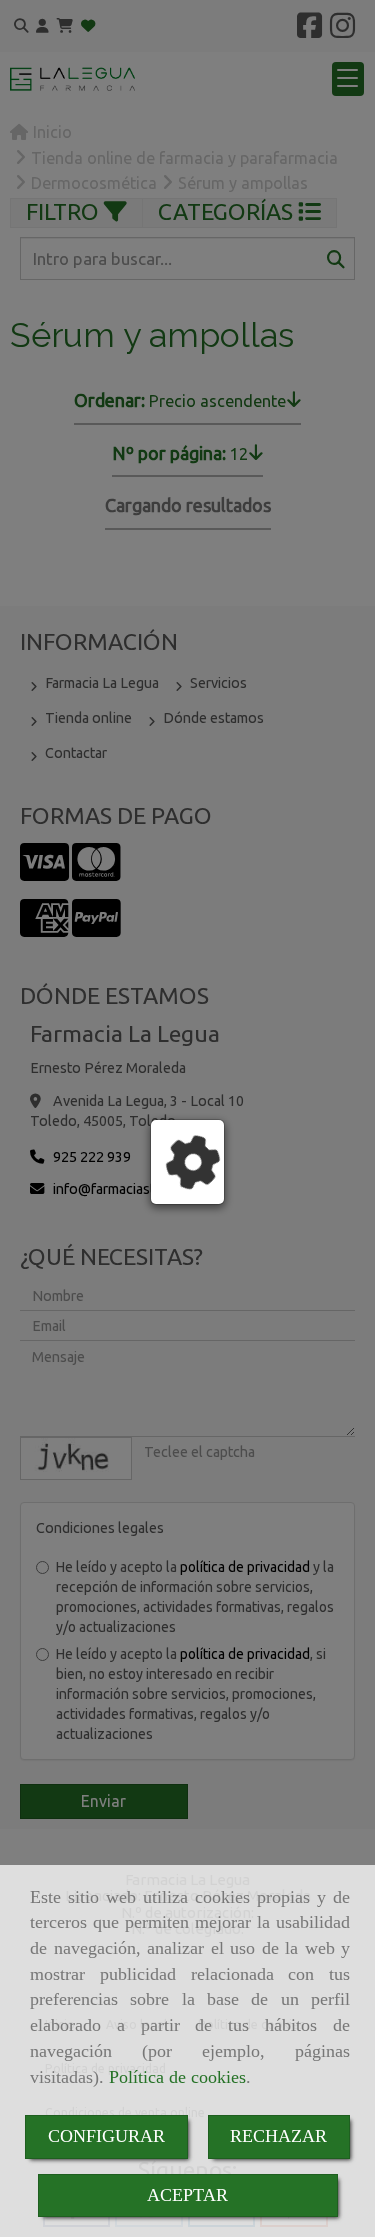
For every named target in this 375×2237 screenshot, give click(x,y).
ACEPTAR (187, 2195)
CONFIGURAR (106, 2136)
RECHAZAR (278, 2136)
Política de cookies (177, 2077)
